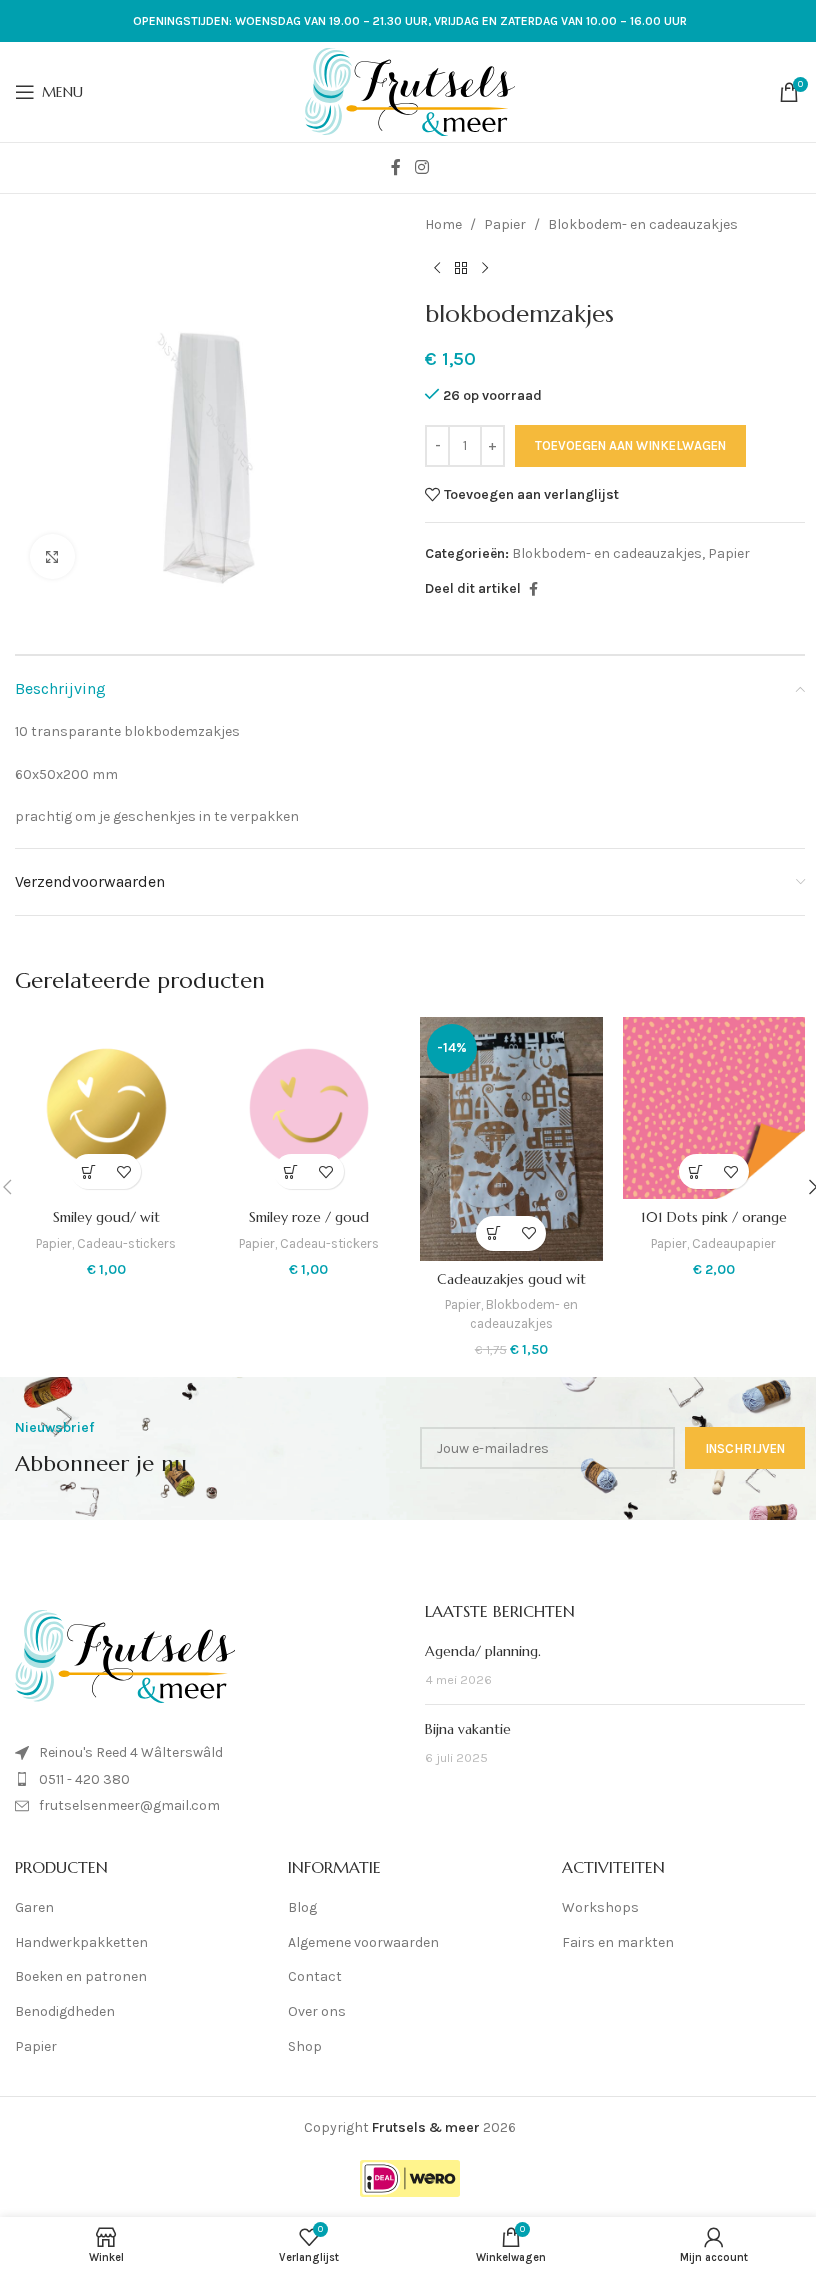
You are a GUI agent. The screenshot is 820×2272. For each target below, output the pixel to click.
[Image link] (125, 1655)
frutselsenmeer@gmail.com (129, 1805)
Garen (34, 1907)
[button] (88, 1171)
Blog (302, 1907)
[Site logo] (410, 90)
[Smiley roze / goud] (309, 1108)
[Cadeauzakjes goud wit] (511, 1139)
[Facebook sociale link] (396, 167)
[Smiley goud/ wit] (106, 1108)
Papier (505, 224)
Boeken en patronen (81, 1976)
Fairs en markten (618, 1942)
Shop (305, 2046)
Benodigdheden (65, 2011)
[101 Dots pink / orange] (714, 1108)
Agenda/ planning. (483, 1651)
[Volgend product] (485, 268)
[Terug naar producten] (461, 268)
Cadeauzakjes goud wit (511, 1279)
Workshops (600, 1907)
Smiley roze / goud (309, 1217)
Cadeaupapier (734, 1243)
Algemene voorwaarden (363, 1942)
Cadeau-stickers (126, 1243)
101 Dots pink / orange (714, 1217)
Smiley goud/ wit (106, 1217)
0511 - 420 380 (84, 1779)
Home (443, 224)
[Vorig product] (437, 268)
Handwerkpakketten (81, 1942)
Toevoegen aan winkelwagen (630, 445)
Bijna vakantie (468, 1729)
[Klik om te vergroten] (52, 556)
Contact (315, 1976)
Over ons (317, 2011)
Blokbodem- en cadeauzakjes (643, 224)
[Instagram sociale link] (421, 167)
